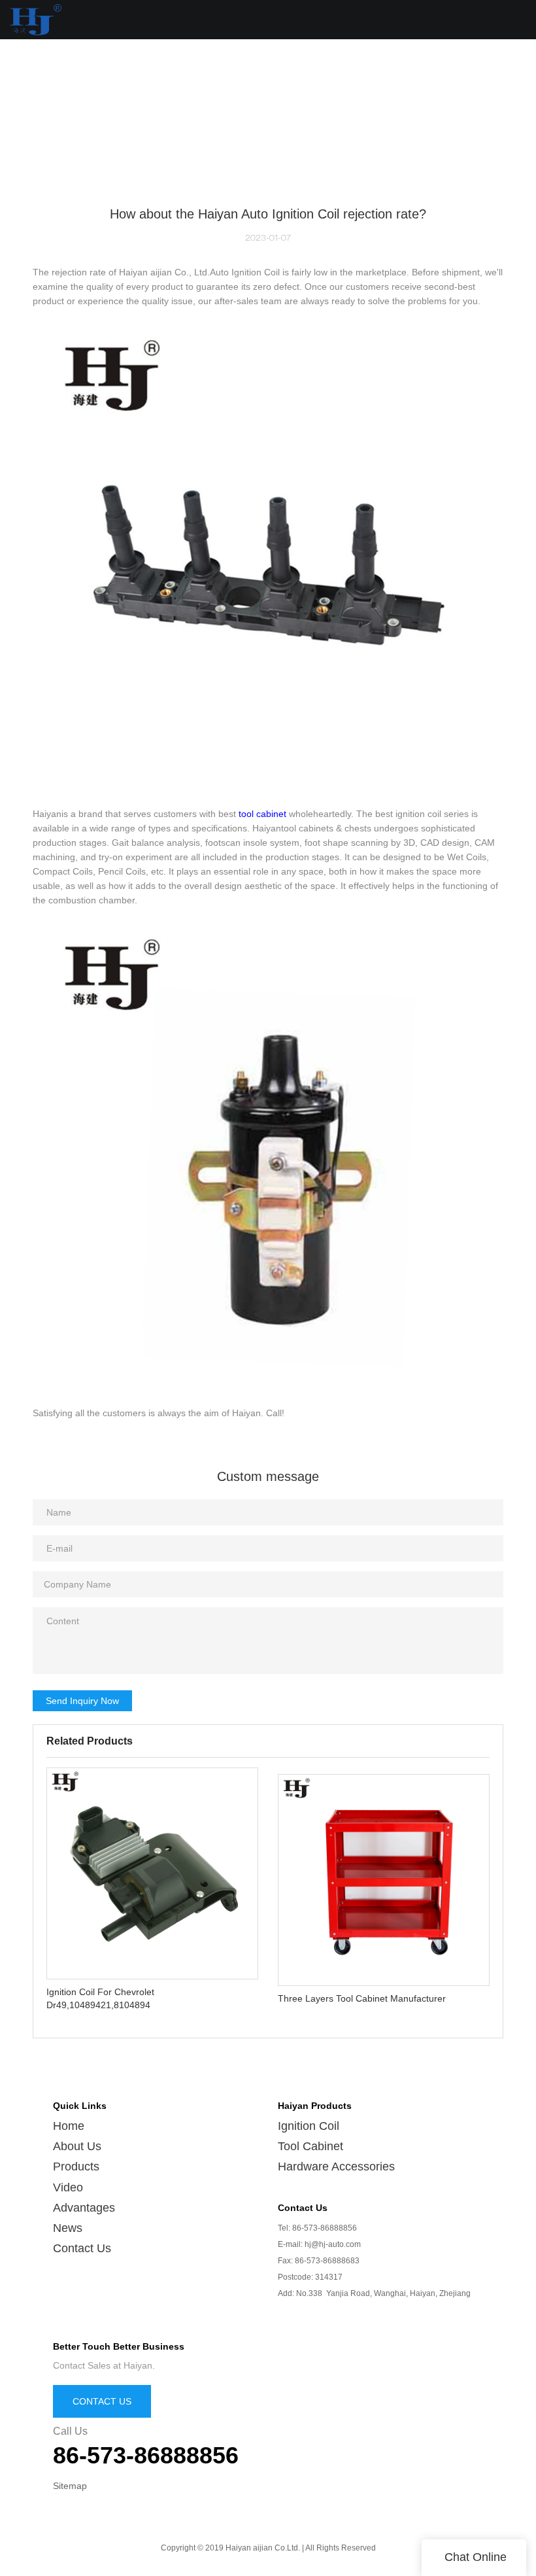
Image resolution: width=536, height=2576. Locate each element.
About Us (77, 2146)
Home (69, 2126)
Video (68, 2187)
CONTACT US (102, 2401)
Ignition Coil (309, 2126)
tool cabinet (262, 814)
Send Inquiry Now (82, 1701)
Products (76, 2167)
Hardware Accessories (336, 2167)
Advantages (84, 2208)
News (68, 2228)
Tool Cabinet (310, 2146)
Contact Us (82, 2248)
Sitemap (70, 2486)
